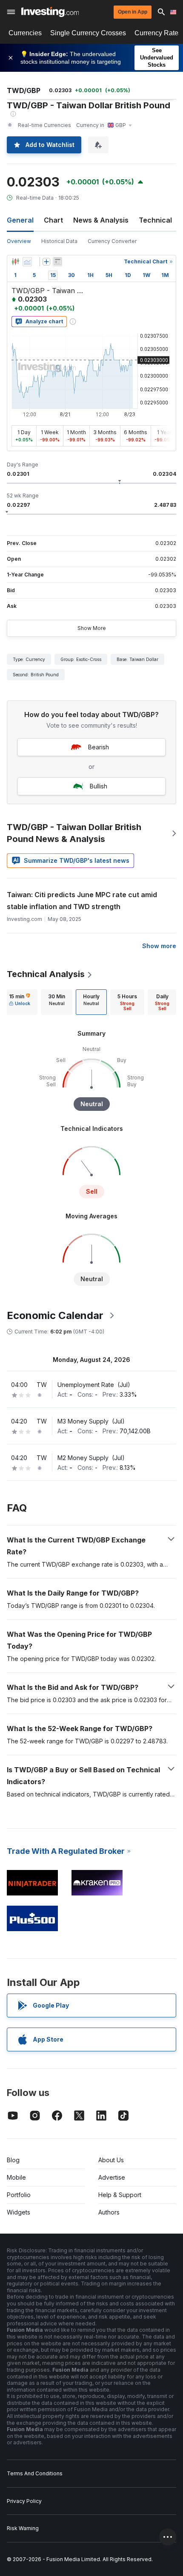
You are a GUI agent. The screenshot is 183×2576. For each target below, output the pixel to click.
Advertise (112, 2177)
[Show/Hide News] (57, 262)
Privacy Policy (24, 2501)
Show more (159, 946)
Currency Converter (112, 241)
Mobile (16, 2177)
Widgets (19, 2212)
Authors (109, 2212)
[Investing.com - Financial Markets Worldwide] (50, 12)
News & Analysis (101, 220)
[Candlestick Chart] (15, 262)
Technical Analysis (46, 974)
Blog (13, 2160)
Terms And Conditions (35, 2473)
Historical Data (59, 241)
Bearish (99, 747)
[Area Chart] (27, 262)
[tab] (20, 1002)
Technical (155, 220)
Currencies (25, 33)
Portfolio (19, 2195)
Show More (92, 628)
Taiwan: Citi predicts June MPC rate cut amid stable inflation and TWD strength (82, 901)
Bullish (99, 786)
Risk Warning (23, 2528)
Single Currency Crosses (88, 33)
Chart (53, 220)
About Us (111, 2160)
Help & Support (120, 2195)
